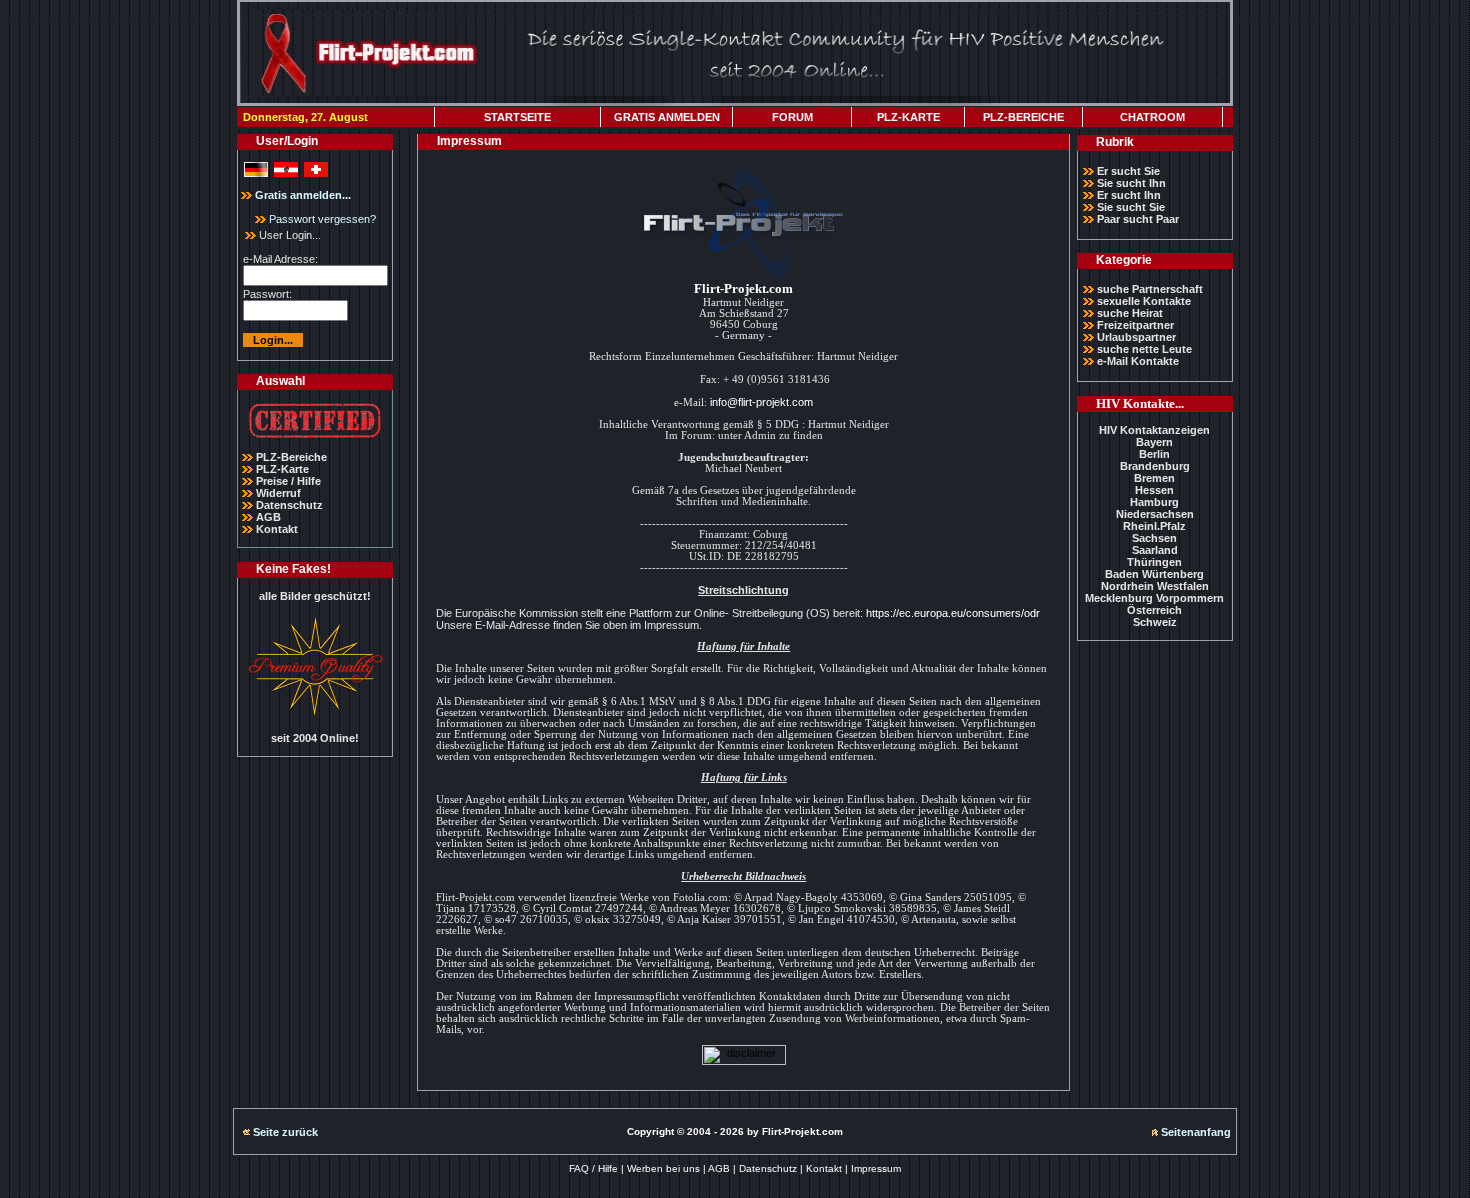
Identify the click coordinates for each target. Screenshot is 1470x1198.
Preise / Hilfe (288, 481)
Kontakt (277, 529)
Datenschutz (289, 505)
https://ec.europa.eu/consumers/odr (953, 613)
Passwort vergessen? (321, 219)
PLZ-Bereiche (291, 457)
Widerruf (278, 493)
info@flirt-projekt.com (761, 402)
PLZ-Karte (282, 469)
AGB (268, 517)
